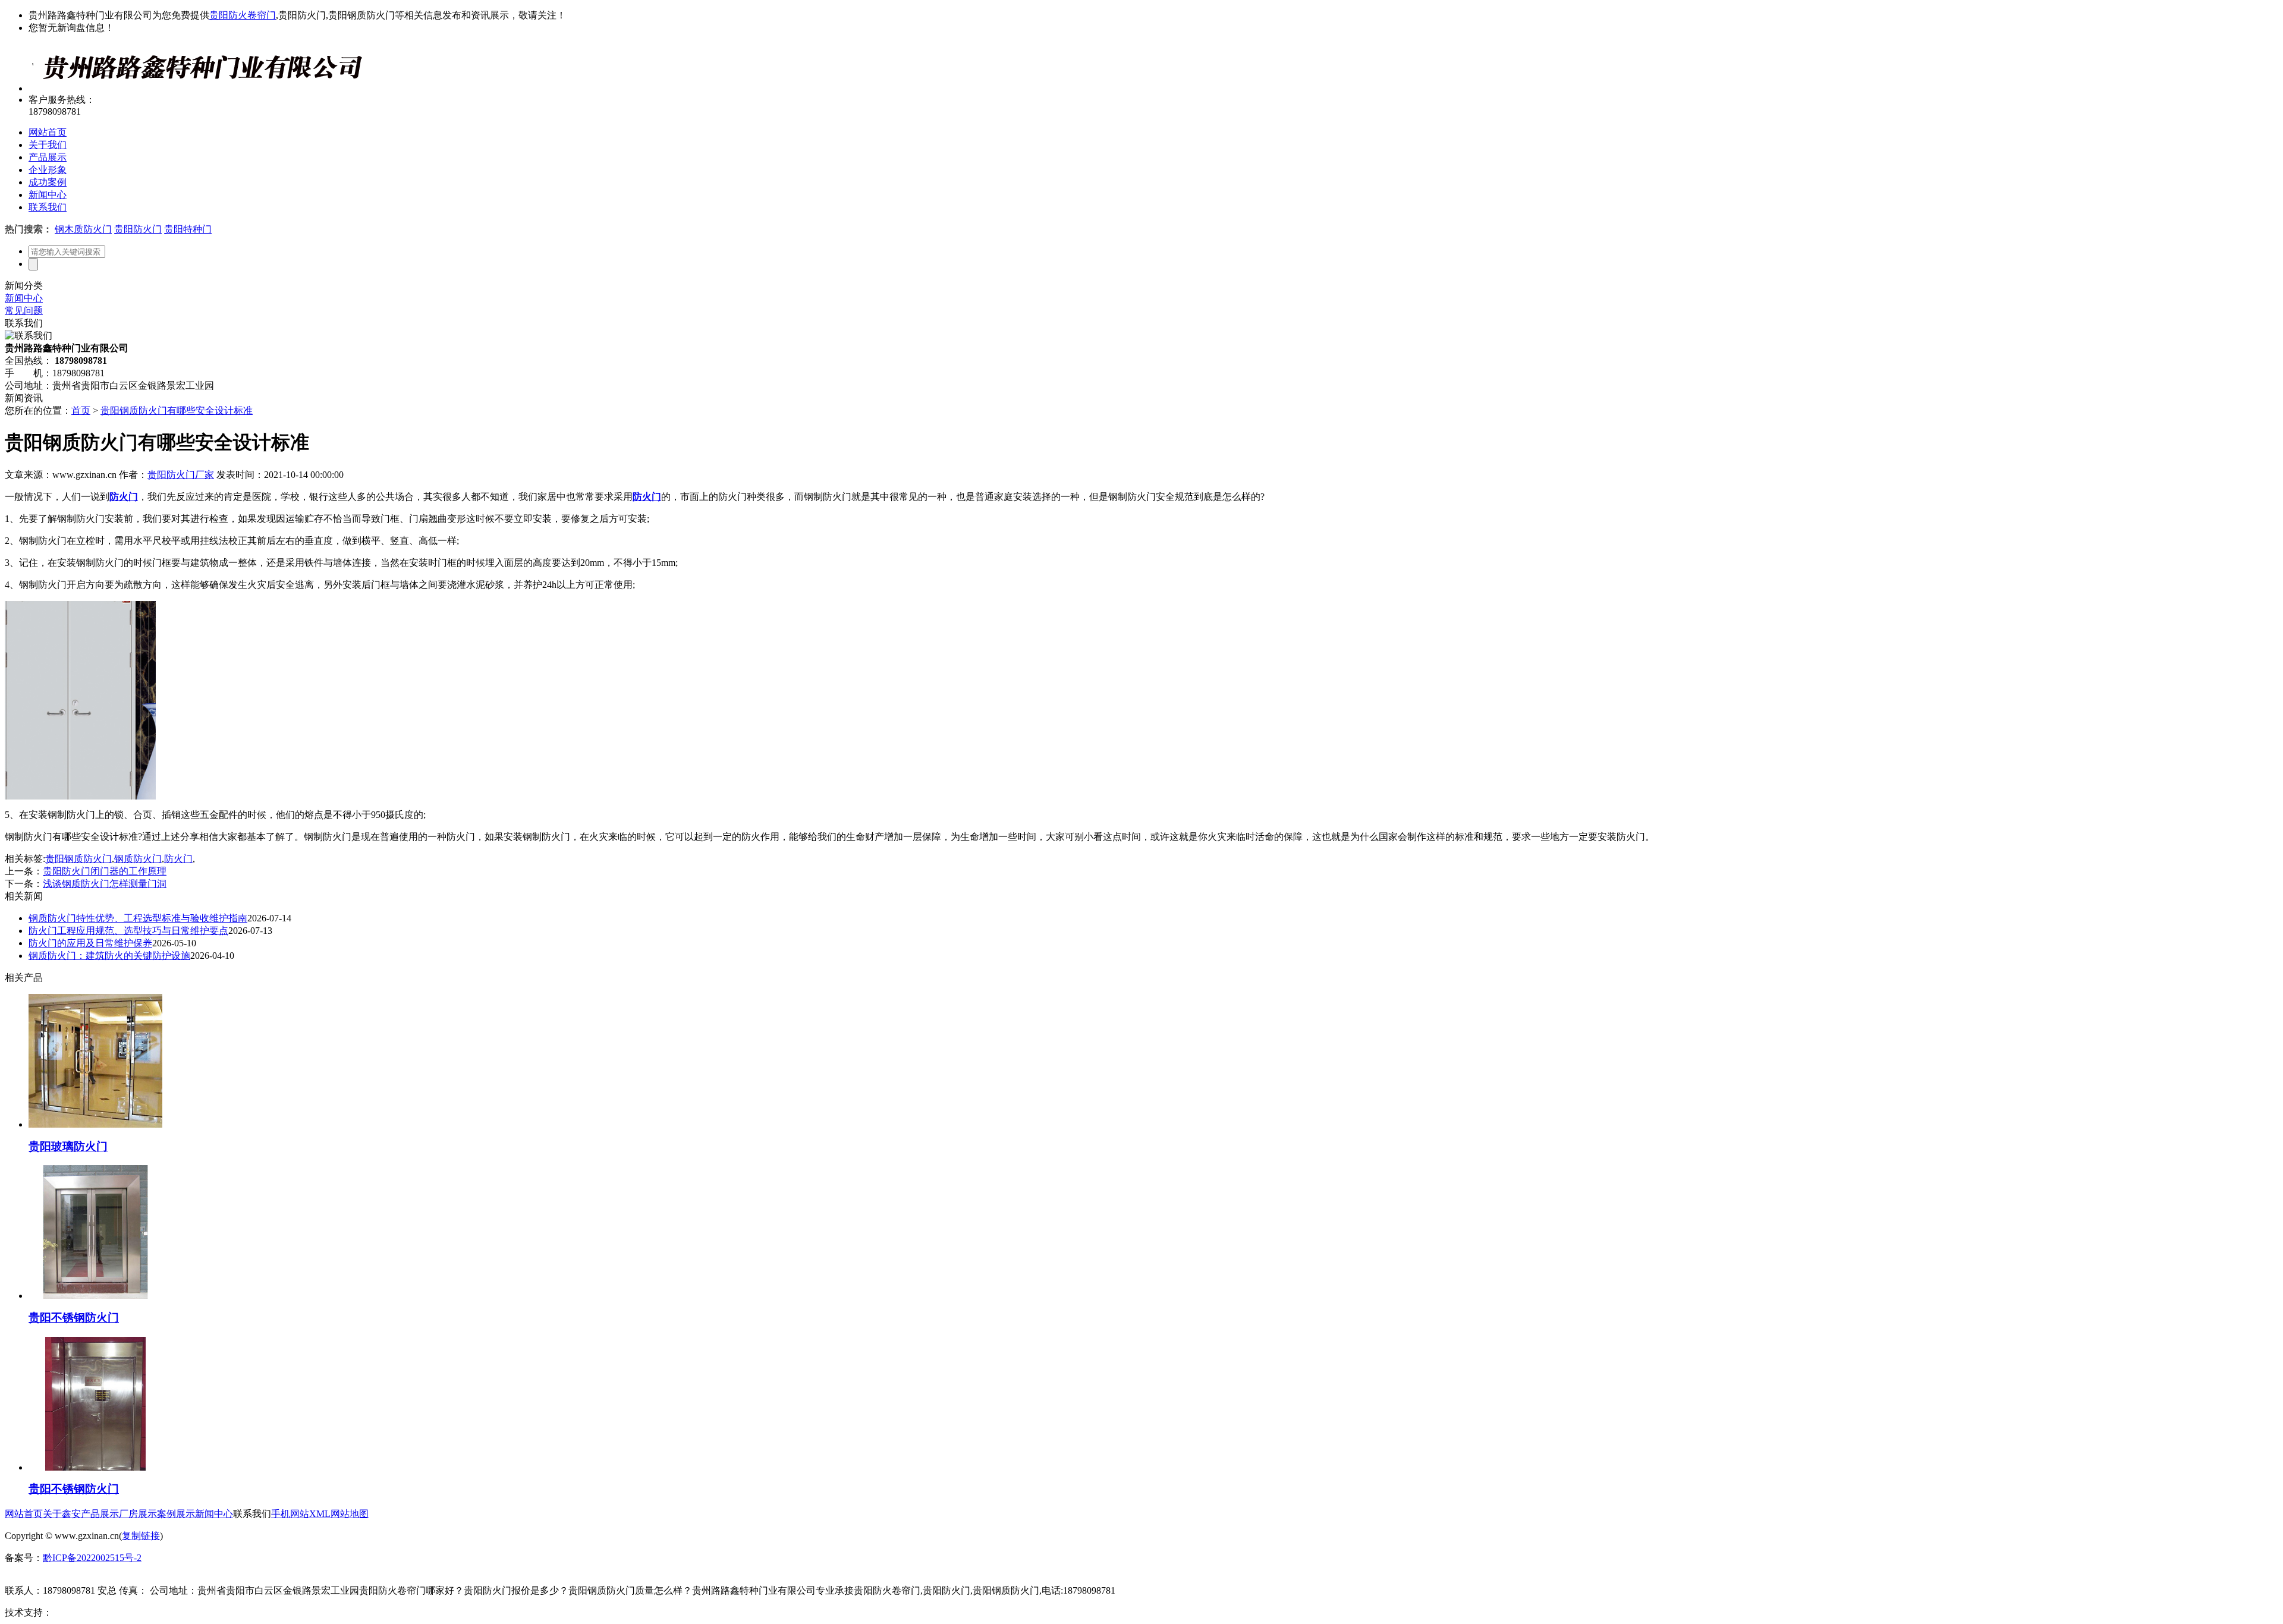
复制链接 (141, 1536)
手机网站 (290, 1514)
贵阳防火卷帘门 (243, 15)
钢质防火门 (138, 859)
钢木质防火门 (83, 229)
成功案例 (48, 182)
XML (320, 1514)
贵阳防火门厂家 (181, 475)
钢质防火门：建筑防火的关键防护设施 (109, 956)
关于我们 (48, 145)
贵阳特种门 (188, 229)
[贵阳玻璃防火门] (95, 1124)
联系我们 (48, 207)
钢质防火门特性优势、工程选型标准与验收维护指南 (138, 918)
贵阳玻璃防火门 (68, 1146)
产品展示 (48, 157)
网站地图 (350, 1514)
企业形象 (48, 170)
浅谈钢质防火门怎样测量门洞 (105, 884)
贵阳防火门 (138, 229)
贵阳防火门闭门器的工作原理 (105, 871)
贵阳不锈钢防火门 (74, 1318)
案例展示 (176, 1514)
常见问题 (24, 311)
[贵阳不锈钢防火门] (95, 1296)
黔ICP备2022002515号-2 (92, 1558)
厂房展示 (138, 1514)
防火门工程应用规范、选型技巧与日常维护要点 (128, 931)
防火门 (178, 859)
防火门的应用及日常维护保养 (90, 943)
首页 (81, 410)
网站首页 (48, 132)
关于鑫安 (62, 1514)
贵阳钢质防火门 (78, 859)
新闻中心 (48, 195)
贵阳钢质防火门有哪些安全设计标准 (177, 410)
